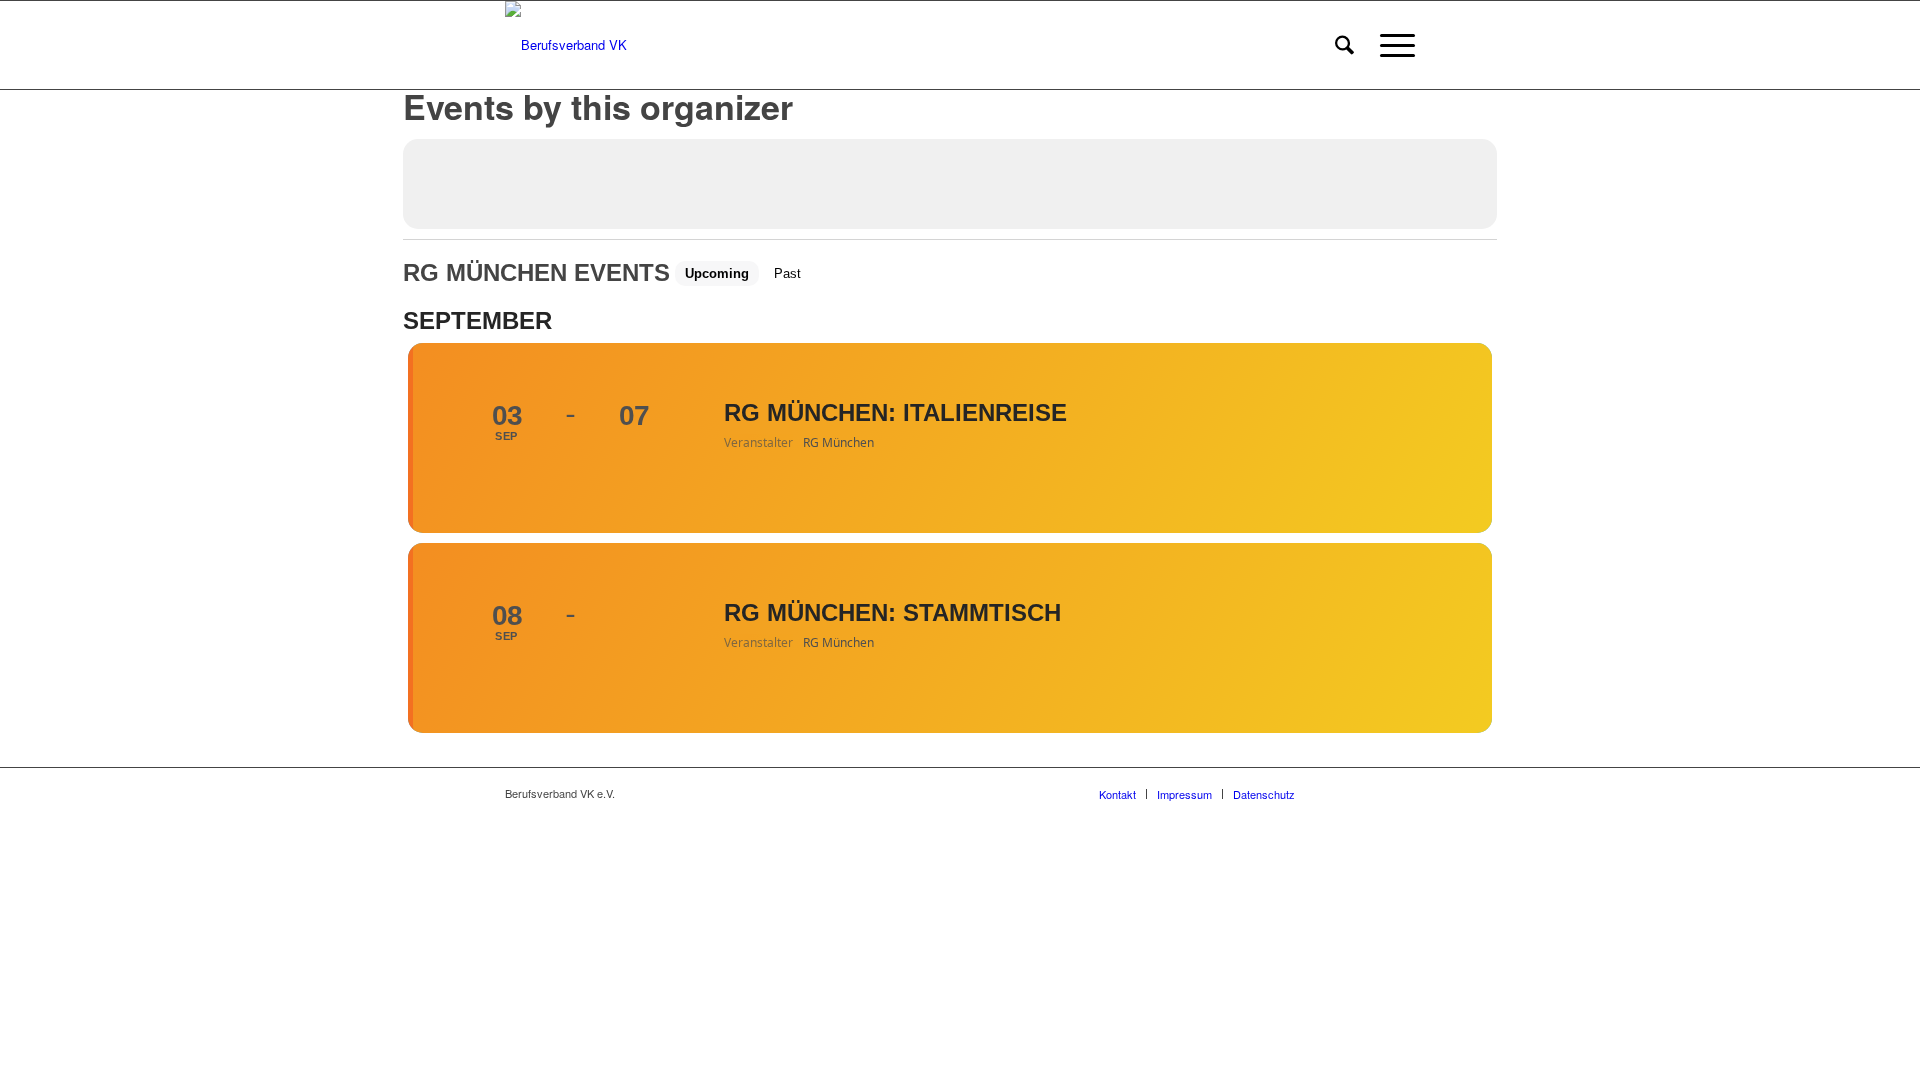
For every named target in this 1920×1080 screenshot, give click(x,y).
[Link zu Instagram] (1370, 793)
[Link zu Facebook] (1340, 793)
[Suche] (1344, 45)
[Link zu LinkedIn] (1400, 793)
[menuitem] (1344, 45)
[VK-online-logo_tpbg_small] (566, 45)
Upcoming (717, 273)
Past (787, 273)
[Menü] (1391, 45)
